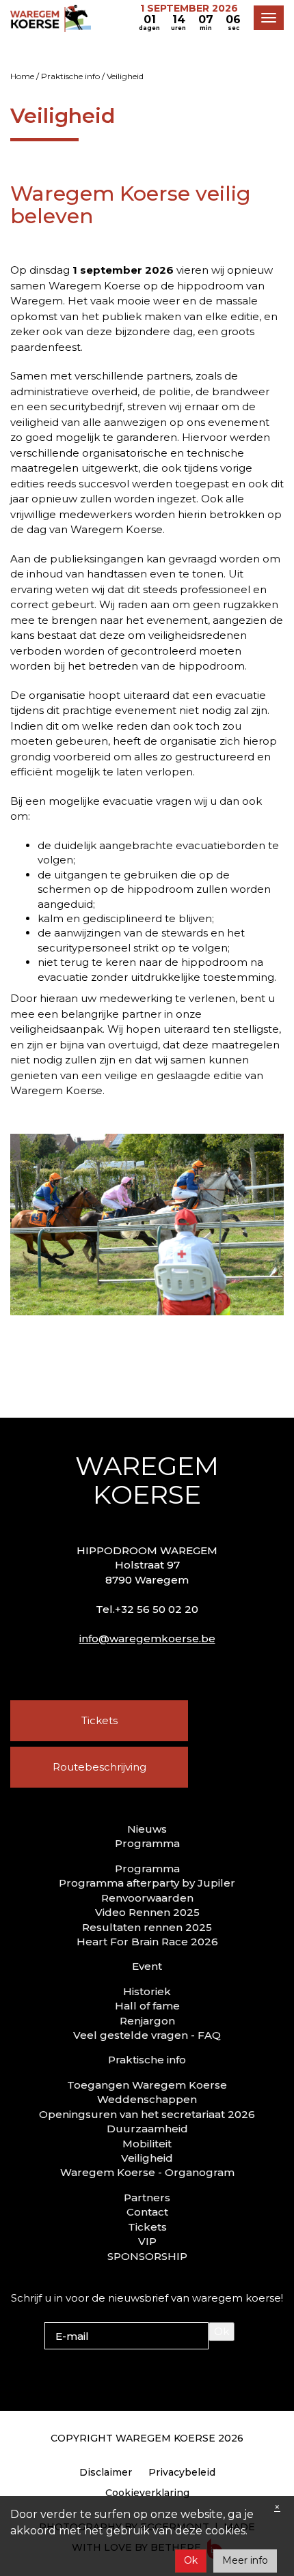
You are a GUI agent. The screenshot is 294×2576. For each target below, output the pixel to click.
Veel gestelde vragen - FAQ (147, 2035)
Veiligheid (147, 2158)
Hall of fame (147, 2006)
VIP (147, 2241)
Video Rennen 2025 (147, 1912)
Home (22, 76)
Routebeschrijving (99, 1767)
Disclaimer (106, 2472)
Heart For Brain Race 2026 (147, 1942)
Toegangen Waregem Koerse (147, 2085)
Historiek (147, 1991)
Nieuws (147, 1829)
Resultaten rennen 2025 (147, 1927)
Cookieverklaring (147, 2493)
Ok (222, 2331)
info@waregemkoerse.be (147, 1638)
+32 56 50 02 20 (157, 1609)
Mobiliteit (147, 2144)
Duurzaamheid (147, 2129)
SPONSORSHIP (147, 2256)
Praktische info (70, 76)
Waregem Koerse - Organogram (147, 2172)
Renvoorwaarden (147, 1898)
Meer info (245, 2560)
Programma (147, 1869)
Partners (147, 2198)
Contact (147, 2212)
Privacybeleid (182, 2472)
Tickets (99, 1720)
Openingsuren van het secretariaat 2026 (147, 2114)
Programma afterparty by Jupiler (147, 1883)
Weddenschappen (147, 2099)
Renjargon (147, 2021)
